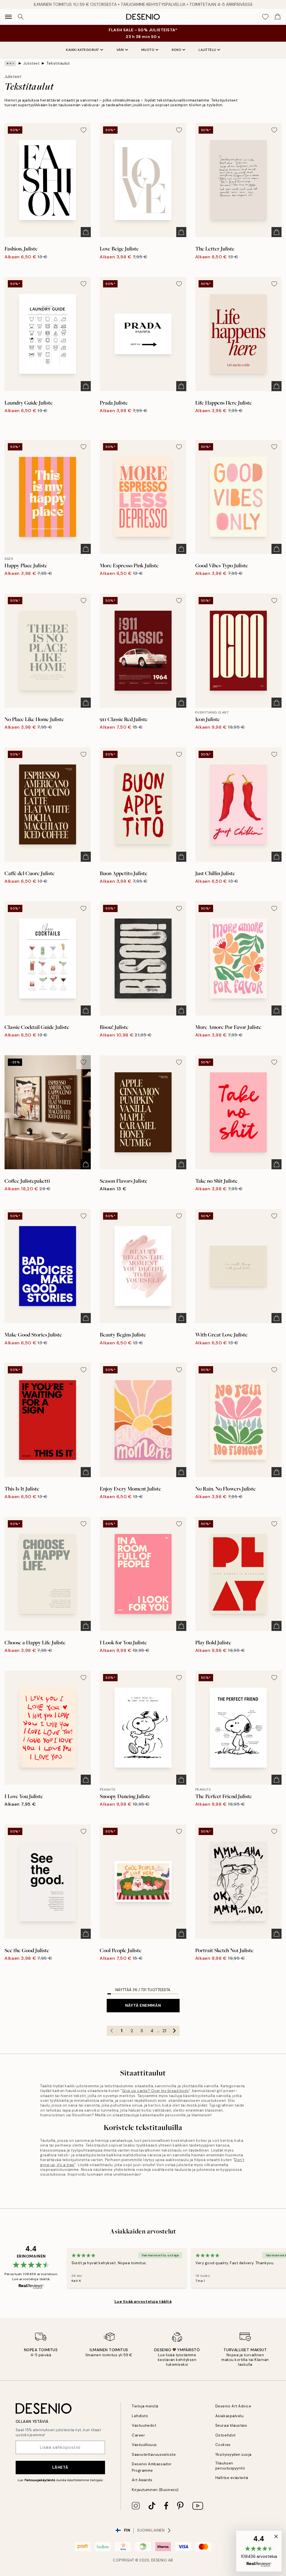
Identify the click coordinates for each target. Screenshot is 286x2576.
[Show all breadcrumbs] (10, 63)
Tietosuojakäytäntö (40, 2480)
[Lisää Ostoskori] (86, 232)
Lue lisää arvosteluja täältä (143, 2301)
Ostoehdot (226, 2435)
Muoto (148, 50)
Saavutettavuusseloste (154, 2455)
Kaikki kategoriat (83, 50)
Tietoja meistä (145, 2406)
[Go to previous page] (112, 2031)
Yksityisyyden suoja (233, 2455)
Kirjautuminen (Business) (155, 2490)
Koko (177, 50)
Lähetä (60, 2467)
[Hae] (21, 17)
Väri (120, 50)
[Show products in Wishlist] (265, 17)
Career (138, 2435)
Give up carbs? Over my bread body (155, 2091)
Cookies (223, 2445)
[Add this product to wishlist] (84, 130)
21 (164, 2031)
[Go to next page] (175, 2031)
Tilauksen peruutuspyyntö (230, 2466)
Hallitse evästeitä (232, 2478)
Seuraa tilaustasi (231, 2425)
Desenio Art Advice (233, 2406)
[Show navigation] (8, 17)
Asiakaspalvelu (229, 2416)
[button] (259, 2551)
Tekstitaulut (58, 63)
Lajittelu (207, 50)
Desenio (159, 2560)
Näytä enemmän (143, 2005)
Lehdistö (140, 2416)
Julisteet (31, 63)
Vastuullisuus (144, 2445)
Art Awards (142, 2480)
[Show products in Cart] (278, 17)
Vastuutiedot (144, 2425)
